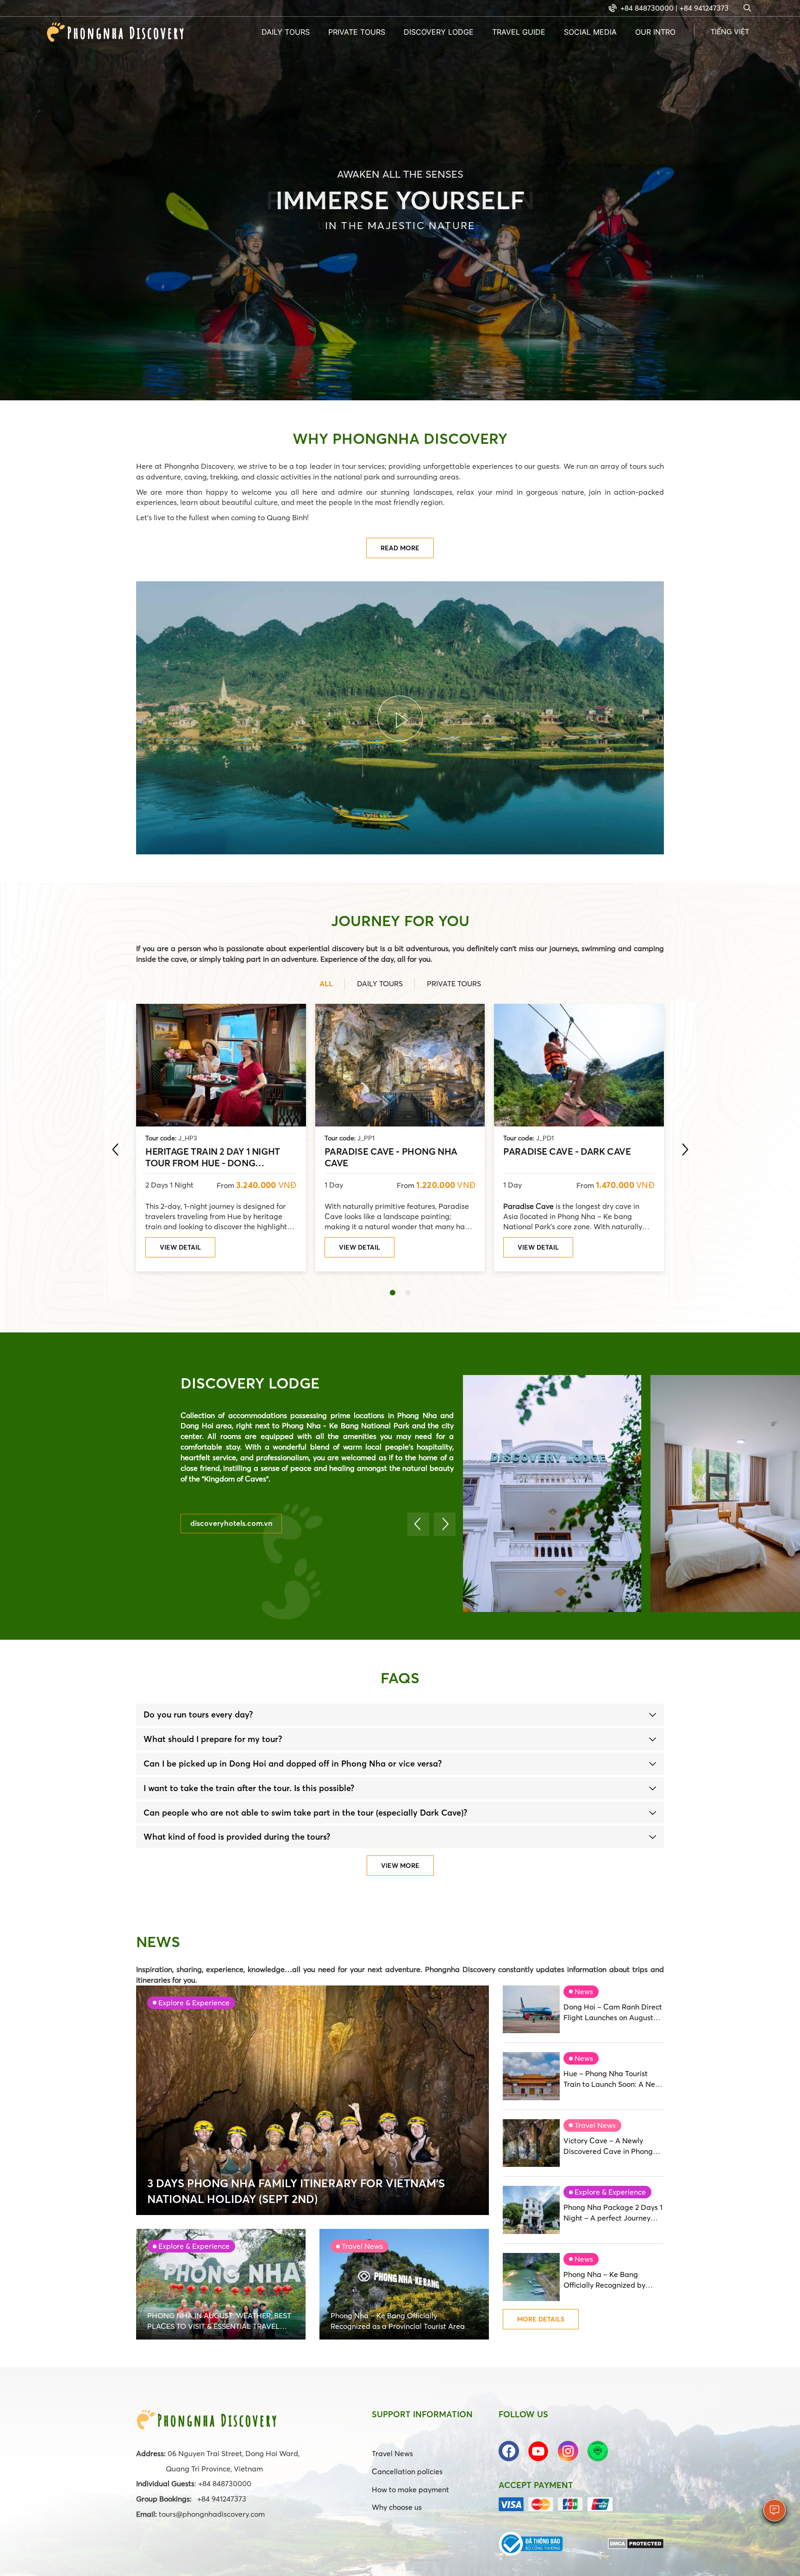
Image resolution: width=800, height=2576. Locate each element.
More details (541, 2319)
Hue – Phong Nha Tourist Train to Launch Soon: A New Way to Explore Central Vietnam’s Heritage (612, 2079)
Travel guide (519, 32)
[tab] (400, 1715)
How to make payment (410, 2489)
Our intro (655, 32)
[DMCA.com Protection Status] (636, 2543)
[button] (393, 1293)
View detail (180, 1247)
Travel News (595, 2125)
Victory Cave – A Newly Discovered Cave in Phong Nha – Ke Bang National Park (613, 2146)
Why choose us (397, 2507)
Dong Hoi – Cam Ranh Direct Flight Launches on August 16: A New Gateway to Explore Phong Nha (613, 2013)
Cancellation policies (407, 2471)
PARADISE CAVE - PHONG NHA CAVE (391, 1157)
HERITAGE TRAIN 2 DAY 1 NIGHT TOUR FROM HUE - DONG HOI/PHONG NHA (213, 1157)
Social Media (590, 32)
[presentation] (115, 1150)
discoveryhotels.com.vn (231, 1523)
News (584, 1991)
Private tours (357, 32)
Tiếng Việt (730, 31)
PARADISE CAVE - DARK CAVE (567, 1151)
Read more (400, 548)
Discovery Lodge (439, 32)
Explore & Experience (610, 2192)
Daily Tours (286, 32)
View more (400, 1866)
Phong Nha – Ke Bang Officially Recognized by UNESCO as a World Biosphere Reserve (604, 2280)
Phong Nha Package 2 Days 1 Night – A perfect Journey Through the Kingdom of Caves (613, 2213)
